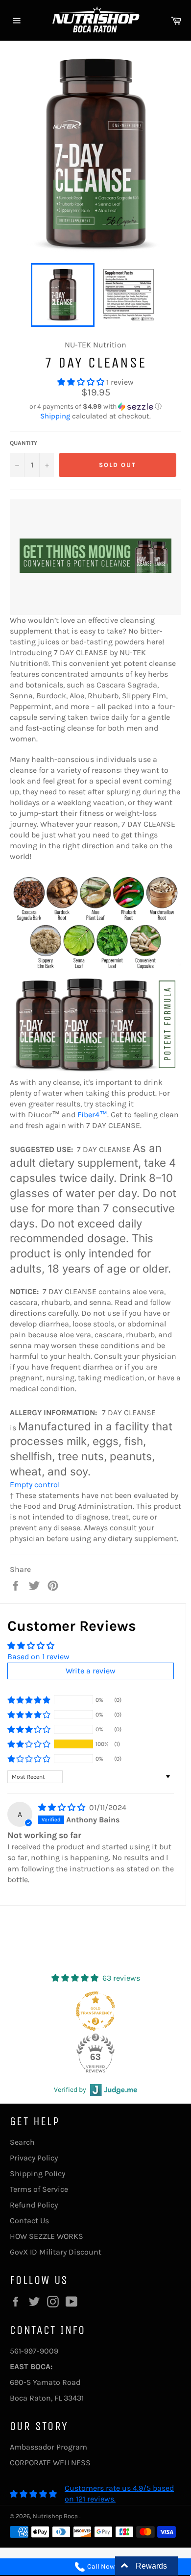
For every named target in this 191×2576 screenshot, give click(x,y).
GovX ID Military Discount (56, 2252)
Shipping (55, 416)
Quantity (24, 443)
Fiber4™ (92, 1115)
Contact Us (29, 2220)
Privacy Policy (34, 2158)
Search (22, 2142)
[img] (63, 1807)
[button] (82, 382)
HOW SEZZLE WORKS (47, 2236)
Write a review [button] (91, 1671)
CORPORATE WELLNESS (50, 2463)
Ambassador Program (48, 2447)
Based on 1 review (38, 1656)
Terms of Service (39, 2189)
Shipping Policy (37, 2173)
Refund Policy (34, 2205)
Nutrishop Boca (56, 2516)
